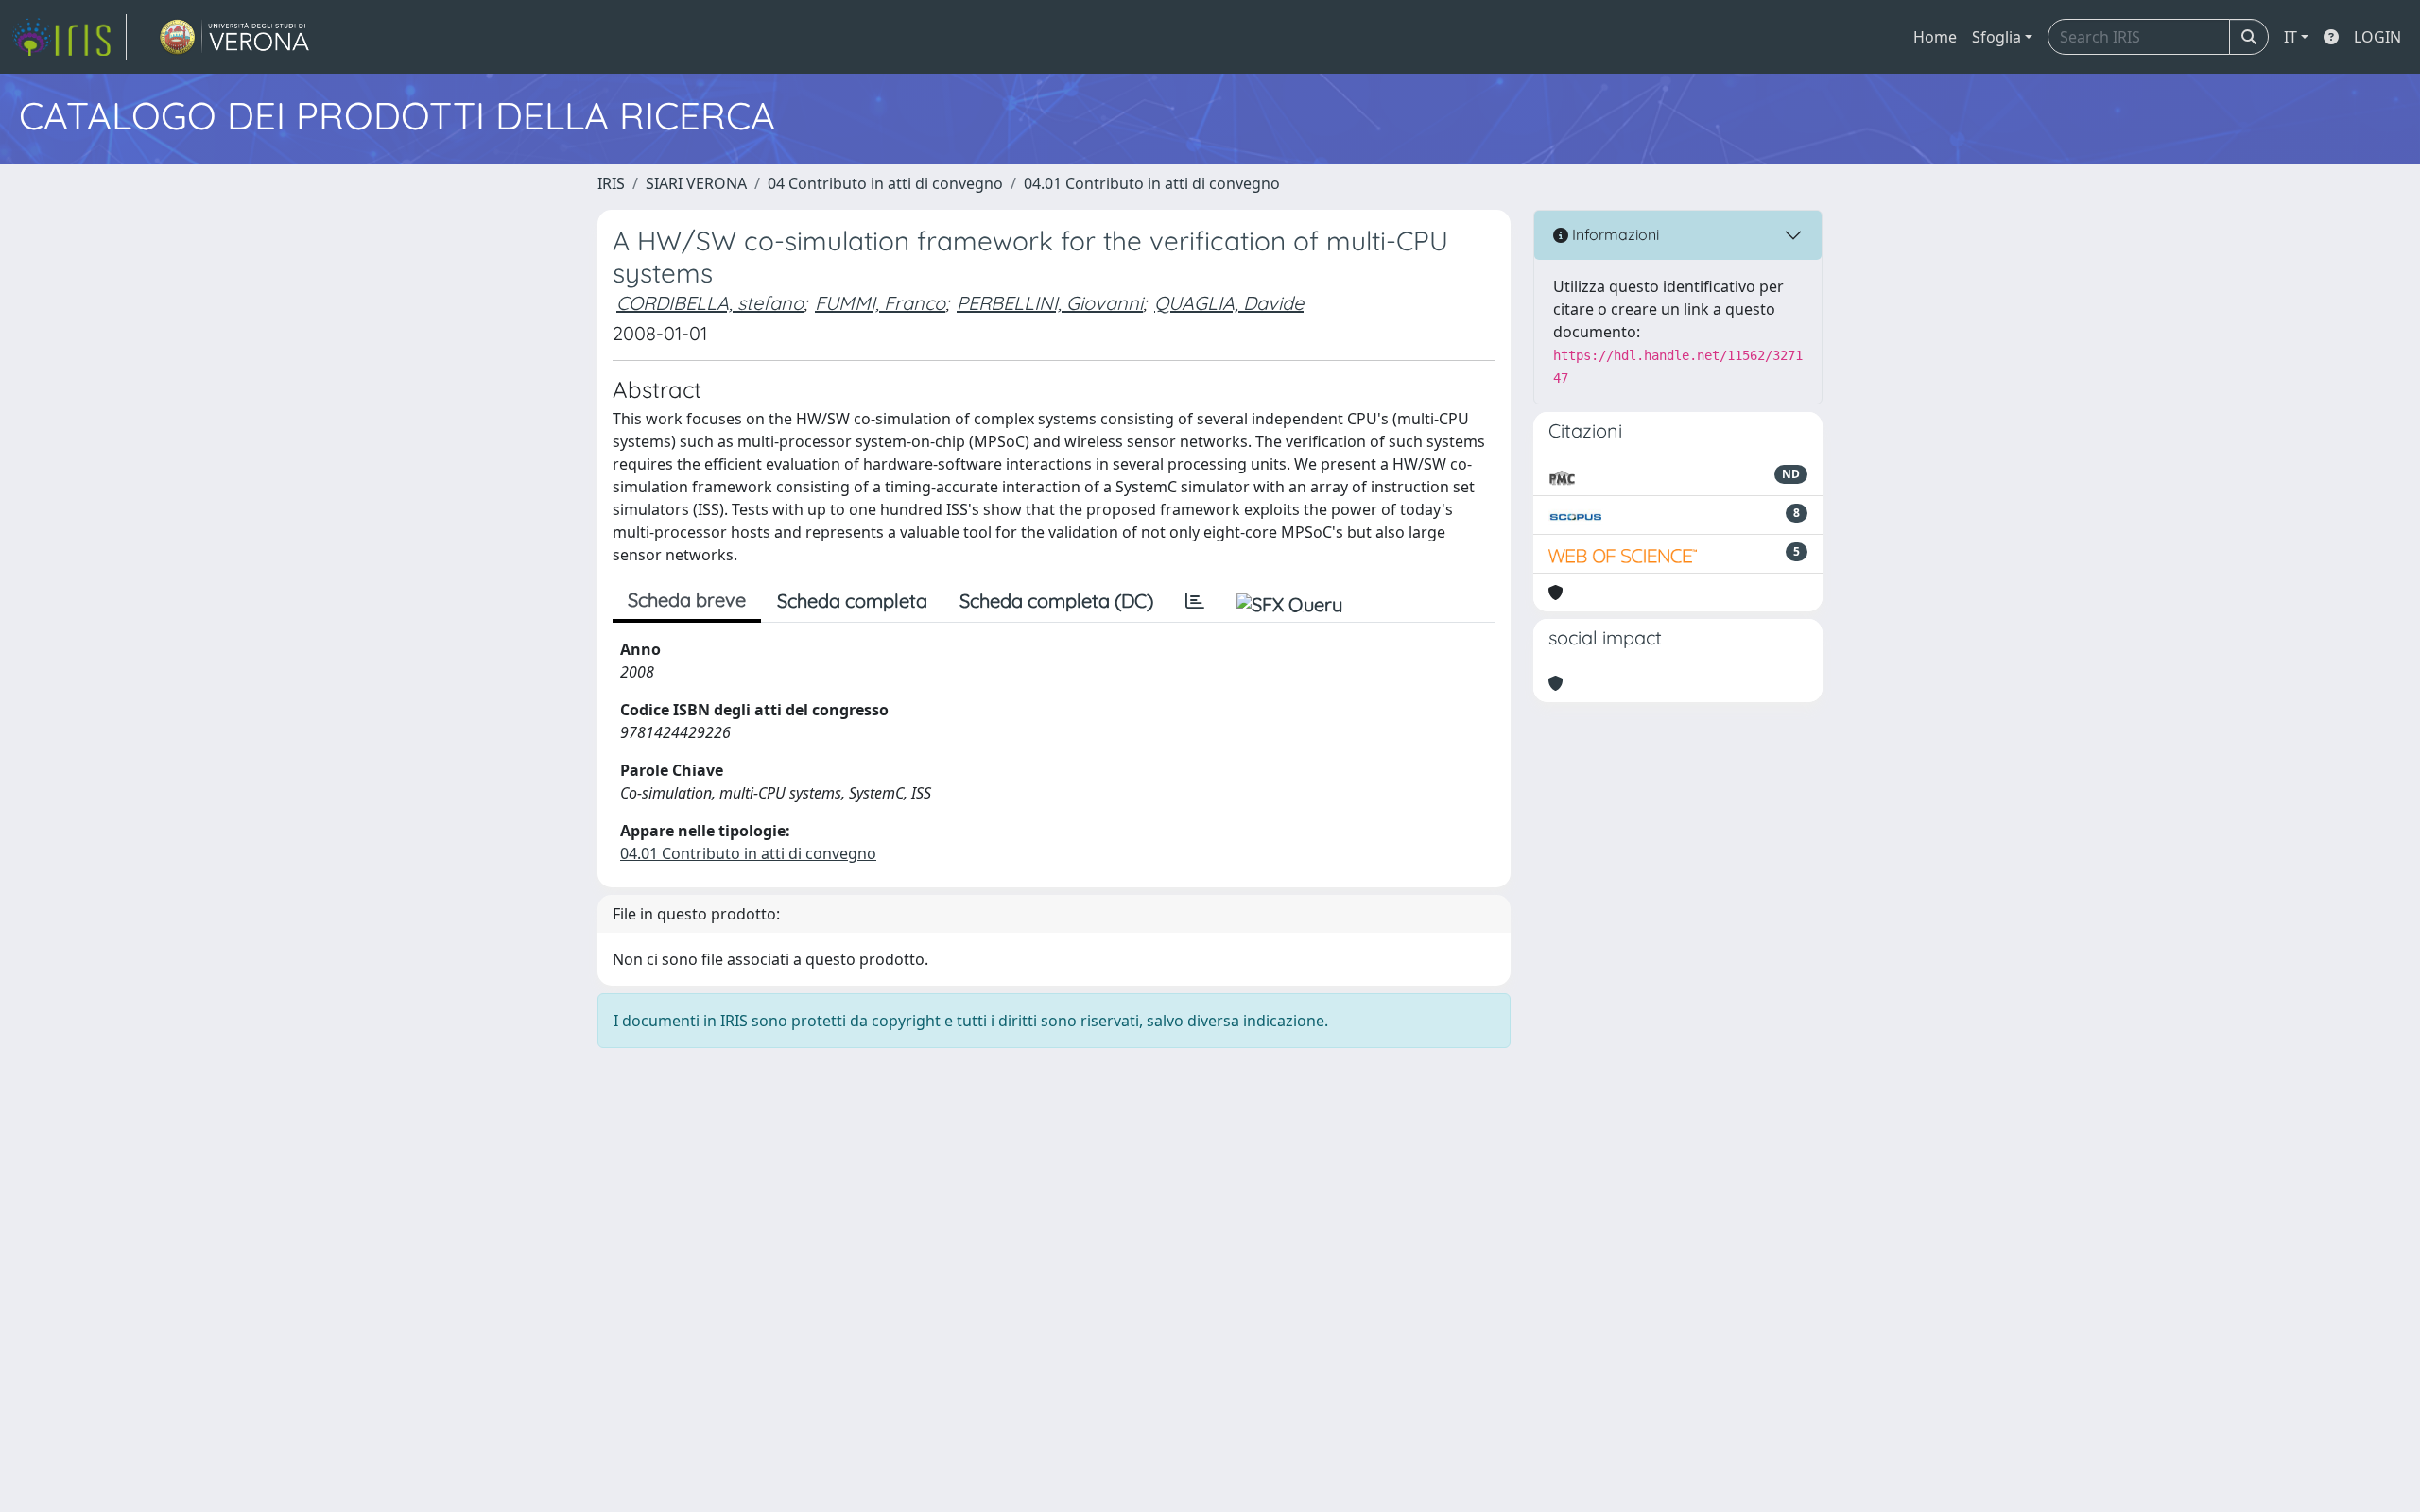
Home (1935, 37)
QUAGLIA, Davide (1229, 303)
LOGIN (2377, 37)
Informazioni (1614, 234)
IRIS (611, 183)
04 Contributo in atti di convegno (885, 183)
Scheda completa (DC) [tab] (1056, 601)
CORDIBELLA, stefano (710, 303)
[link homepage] (69, 37)
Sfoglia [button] (1996, 37)
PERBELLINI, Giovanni (1050, 303)
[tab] (1195, 601)
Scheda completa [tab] (852, 601)
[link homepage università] (235, 37)
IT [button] (2290, 37)
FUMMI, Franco (880, 303)
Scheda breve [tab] (687, 600)
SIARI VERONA (696, 183)
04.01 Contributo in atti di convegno (1152, 183)
